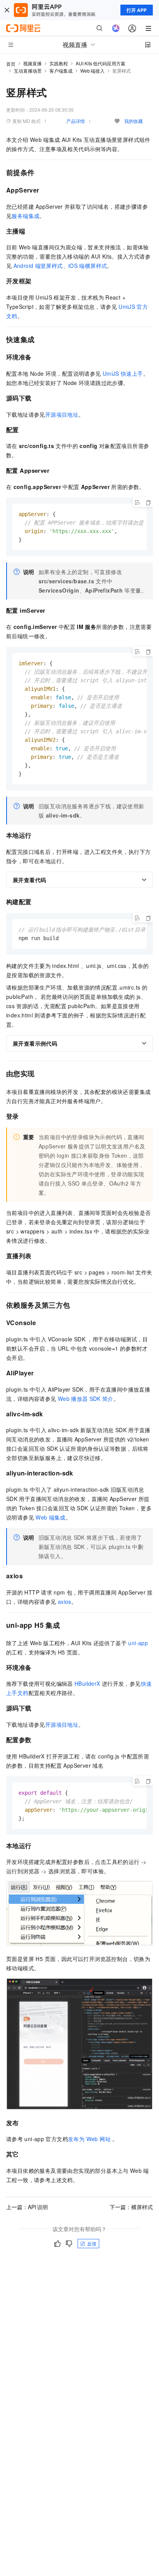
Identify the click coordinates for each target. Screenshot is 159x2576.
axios (65, 1601)
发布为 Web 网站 (89, 2139)
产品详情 (76, 121)
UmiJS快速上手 (123, 373)
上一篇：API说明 (27, 2207)
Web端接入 (92, 71)
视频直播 (32, 63)
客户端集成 (61, 71)
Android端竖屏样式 (38, 266)
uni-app (138, 1643)
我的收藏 (134, 121)
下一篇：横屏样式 (131, 2207)
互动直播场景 (28, 71)
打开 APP (137, 10)
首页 (11, 64)
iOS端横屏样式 (88, 266)
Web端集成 (51, 1517)
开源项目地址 (62, 414)
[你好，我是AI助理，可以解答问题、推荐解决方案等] (116, 28)
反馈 (92, 2243)
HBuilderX (87, 1683)
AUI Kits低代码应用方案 (101, 63)
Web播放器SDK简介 (86, 1399)
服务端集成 (25, 216)
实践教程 (59, 63)
